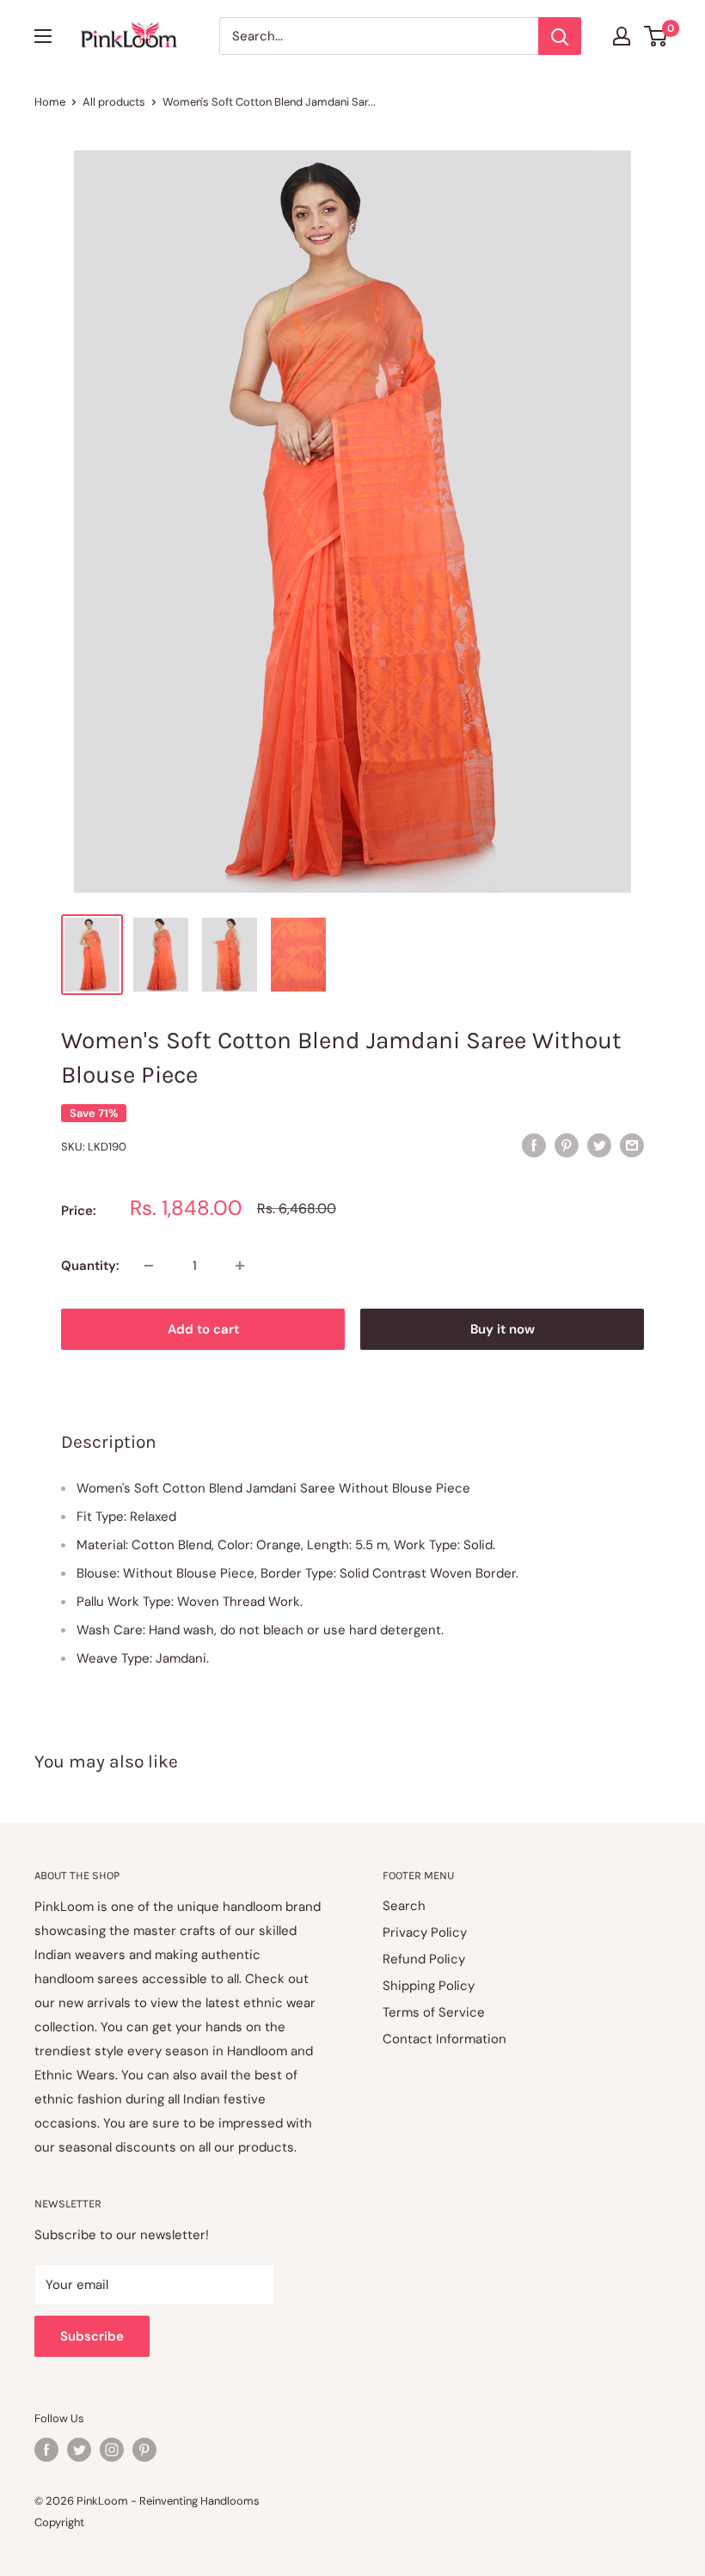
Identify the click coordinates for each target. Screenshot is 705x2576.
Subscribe (92, 2336)
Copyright (59, 2522)
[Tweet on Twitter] (599, 1145)
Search (404, 1906)
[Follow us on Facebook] (46, 2450)
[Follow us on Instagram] (112, 2450)
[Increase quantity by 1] (240, 1266)
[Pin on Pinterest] (567, 1145)
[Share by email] (632, 1145)
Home (50, 102)
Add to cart (203, 1329)
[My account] (622, 36)
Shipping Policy (429, 1986)
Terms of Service (434, 2012)
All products (114, 102)
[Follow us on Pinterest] (144, 2450)
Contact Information (444, 2039)
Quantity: (90, 1266)
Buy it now (503, 1329)
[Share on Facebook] (534, 1145)
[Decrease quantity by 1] (149, 1266)
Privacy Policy (425, 1932)
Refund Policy (424, 1959)
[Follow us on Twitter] (79, 2450)
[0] (656, 36)
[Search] (560, 36)
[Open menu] (43, 36)
